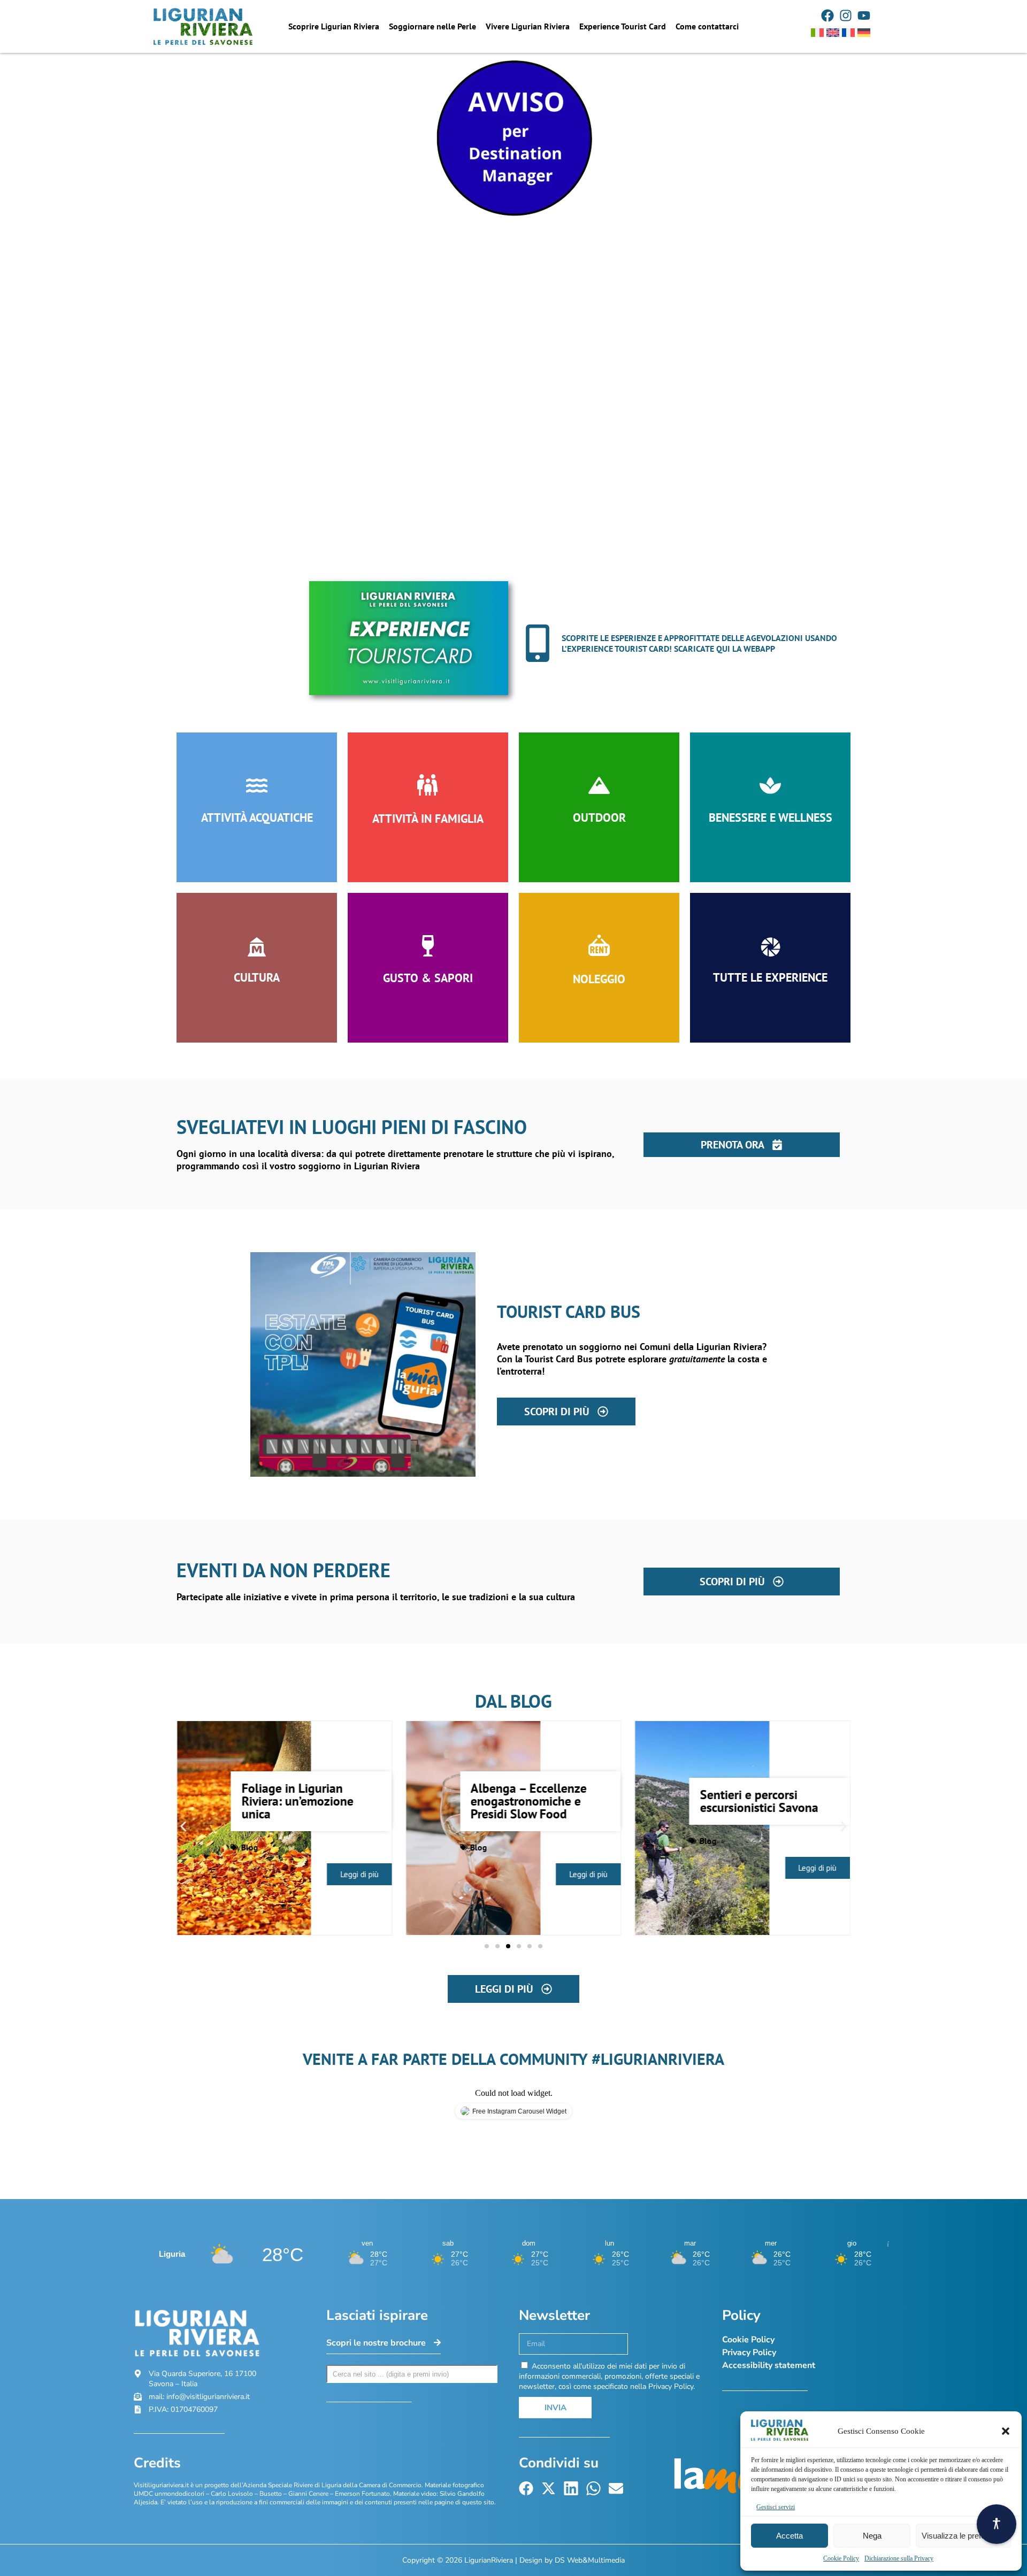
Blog (250, 1847)
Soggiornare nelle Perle (432, 26)
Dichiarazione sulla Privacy (899, 2558)
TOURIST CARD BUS (569, 1312)
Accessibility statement (769, 2365)
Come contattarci (707, 26)
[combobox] (412, 2374)
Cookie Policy (841, 2558)
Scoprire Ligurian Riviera (334, 26)
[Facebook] (827, 16)
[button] (1006, 2431)
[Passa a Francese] (848, 33)
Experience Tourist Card (623, 26)
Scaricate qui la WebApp (725, 649)
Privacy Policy (749, 2353)
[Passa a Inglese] (833, 33)
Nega (872, 2536)
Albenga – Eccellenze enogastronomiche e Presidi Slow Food (529, 1801)
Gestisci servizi (776, 2507)
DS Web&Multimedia (590, 2560)
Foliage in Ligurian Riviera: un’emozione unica (298, 1801)
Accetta (790, 2536)
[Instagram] (846, 16)
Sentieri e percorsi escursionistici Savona (759, 1801)
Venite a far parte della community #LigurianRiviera (513, 2059)
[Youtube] (864, 16)
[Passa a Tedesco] (864, 33)
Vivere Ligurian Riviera (528, 26)
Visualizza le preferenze (963, 2536)
